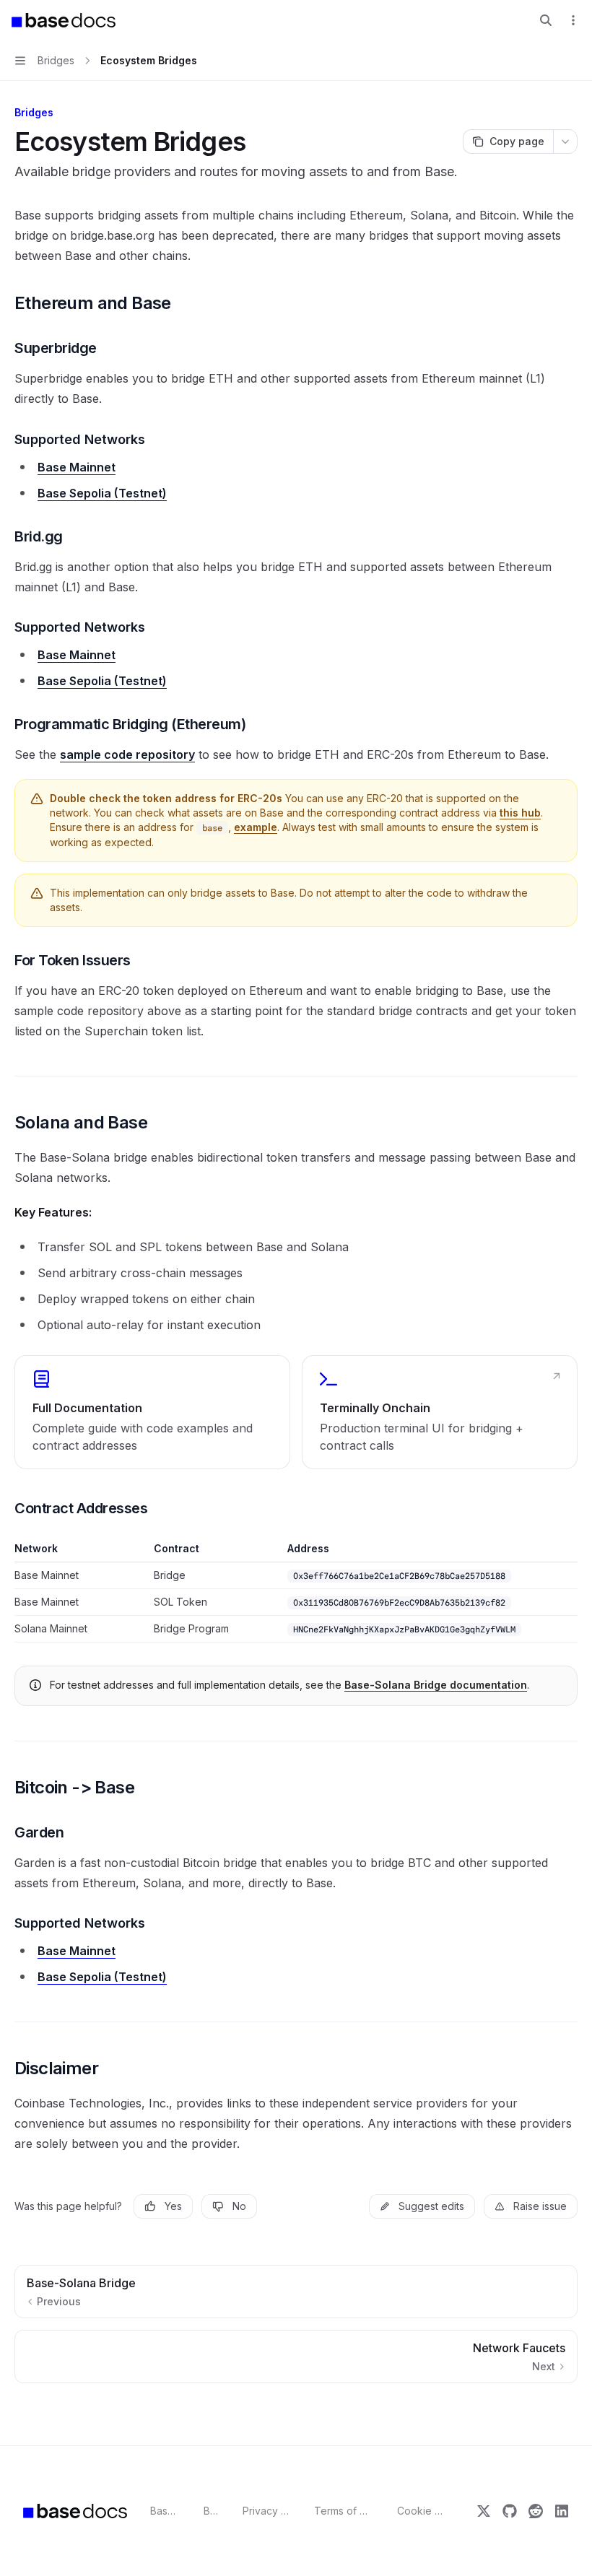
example (256, 827)
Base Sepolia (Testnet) (102, 493)
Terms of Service (344, 2511)
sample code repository (127, 754)
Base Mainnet (77, 467)
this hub (520, 813)
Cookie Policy (421, 2511)
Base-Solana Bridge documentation (436, 1685)
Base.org (166, 2511)
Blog (212, 2511)
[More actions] (573, 20)
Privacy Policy (267, 2511)
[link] (152, 1412)
